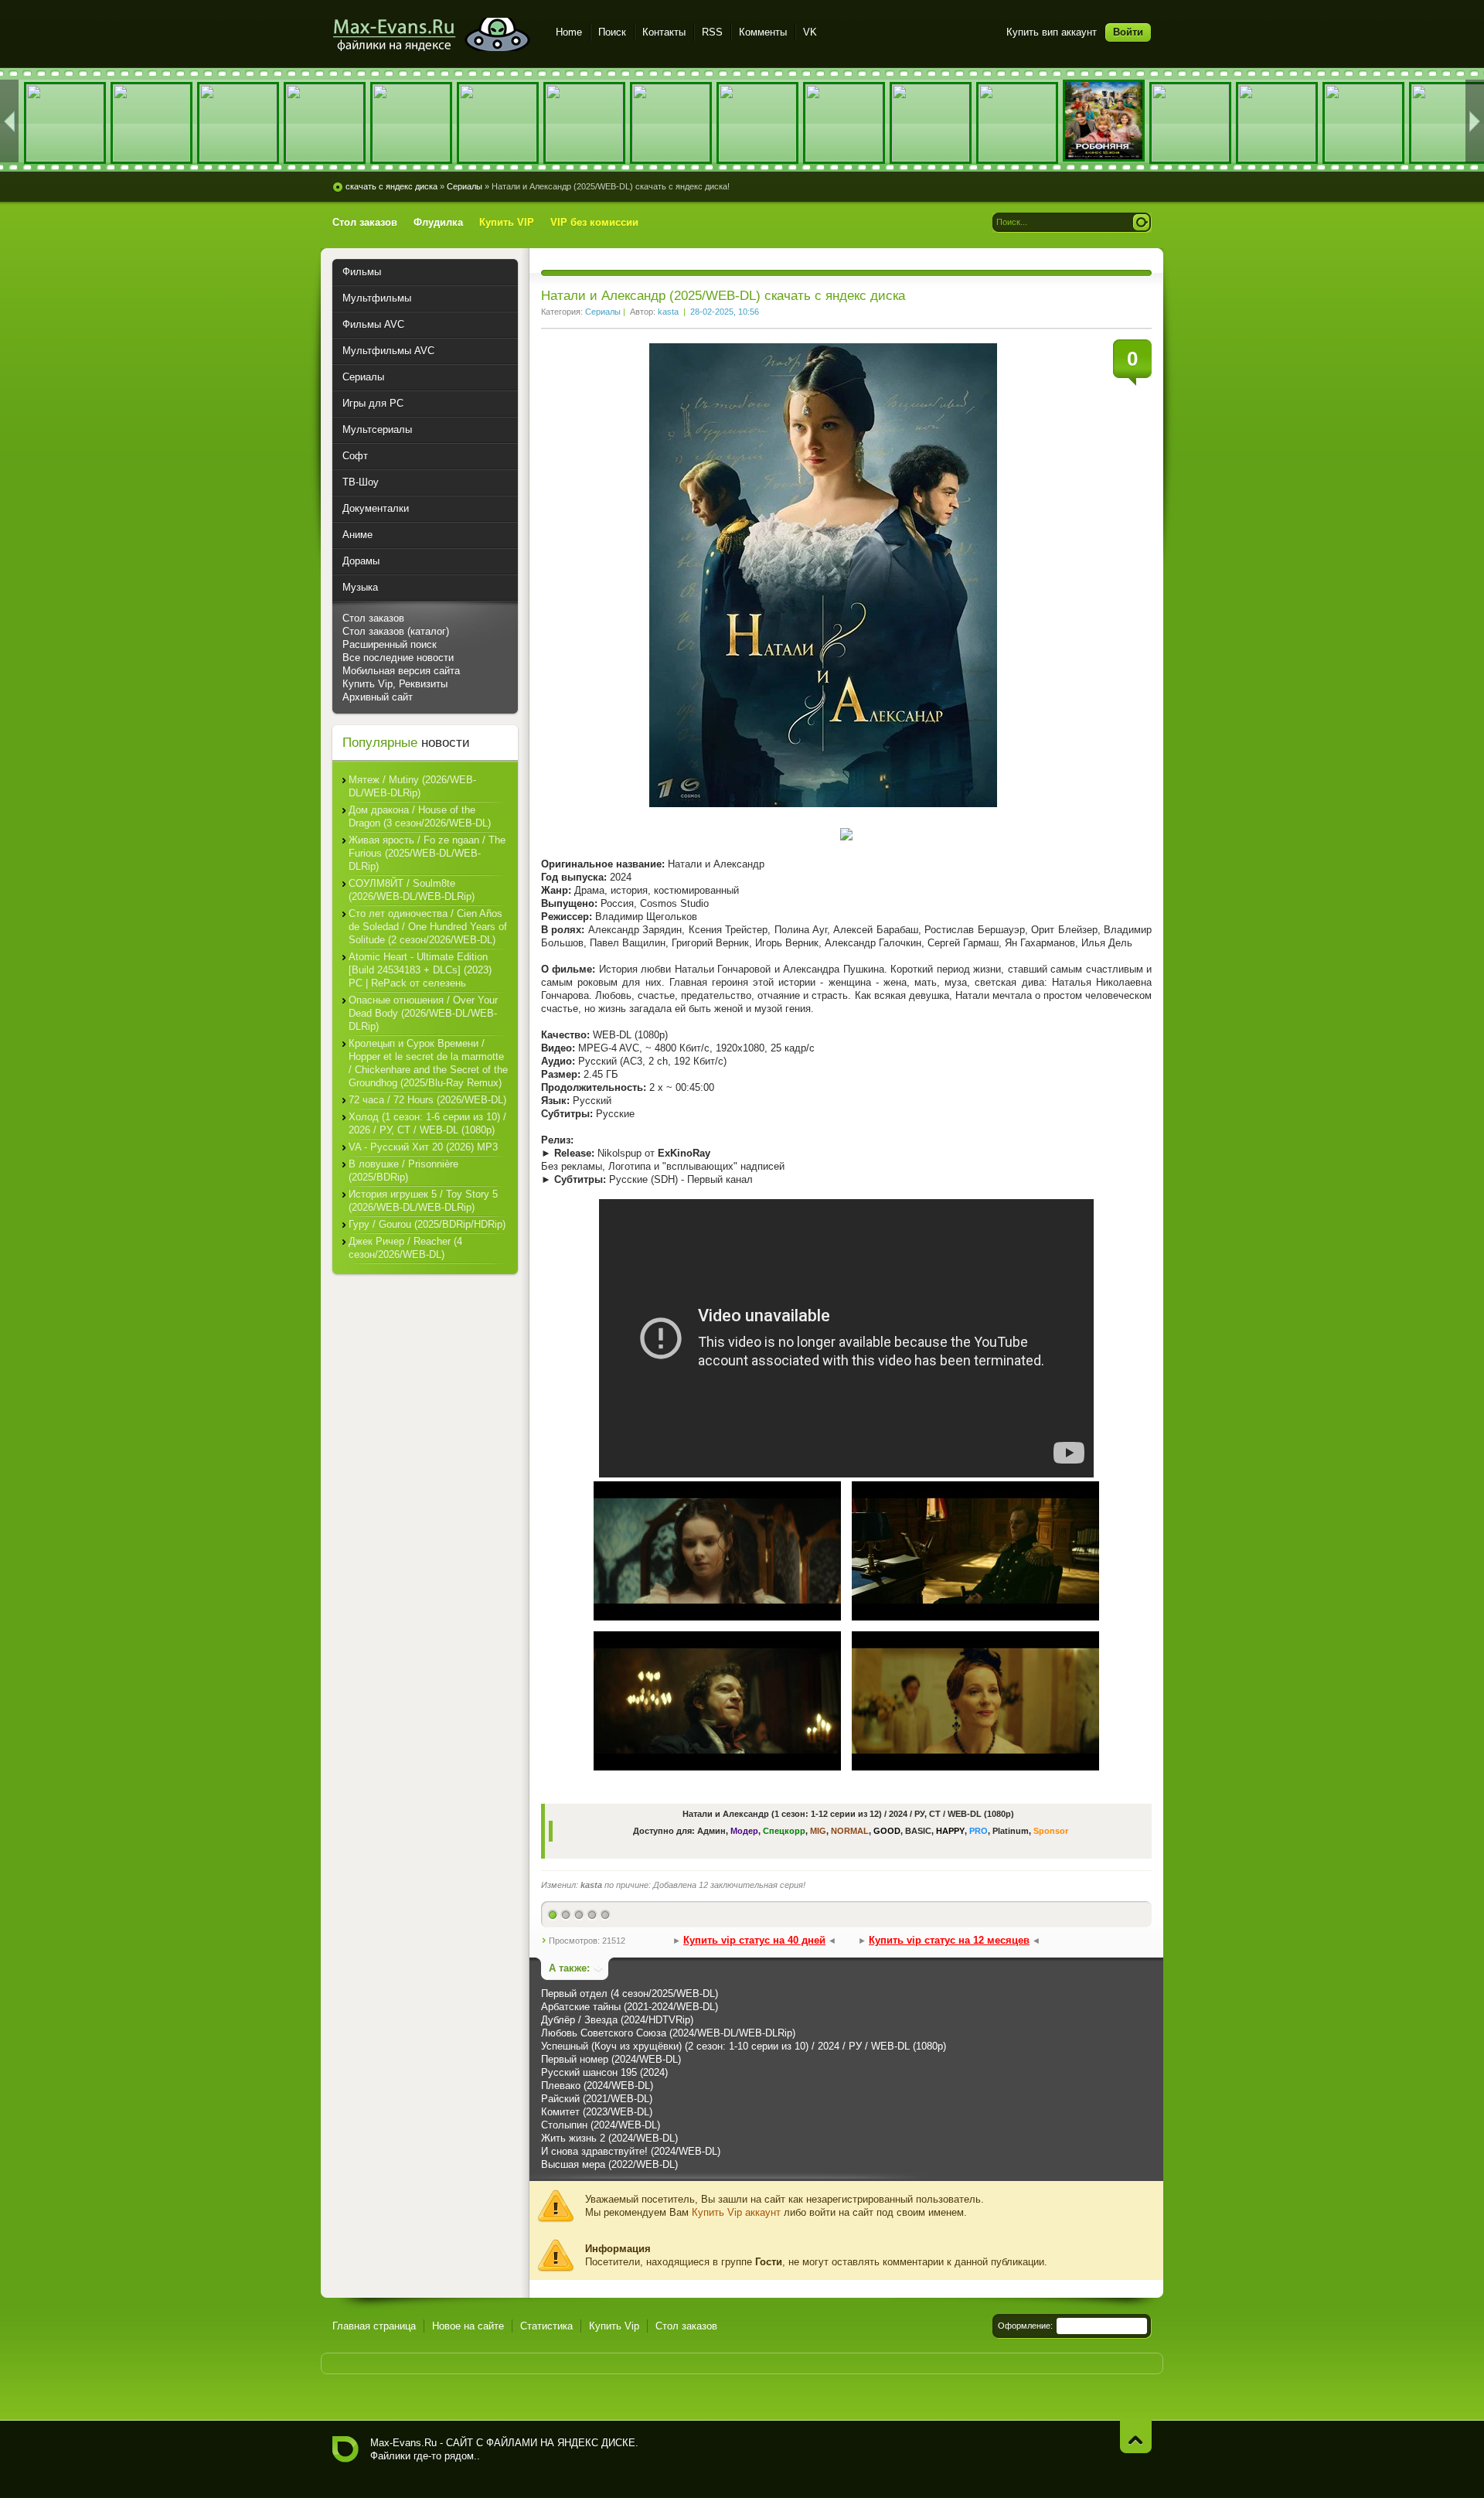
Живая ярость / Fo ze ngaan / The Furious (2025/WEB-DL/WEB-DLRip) (427, 853)
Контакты (664, 32)
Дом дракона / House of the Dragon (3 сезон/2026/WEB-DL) (420, 816)
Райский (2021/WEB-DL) (597, 2099)
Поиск (612, 32)
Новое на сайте (468, 2326)
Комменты (763, 32)
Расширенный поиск (390, 644)
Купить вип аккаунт (1052, 32)
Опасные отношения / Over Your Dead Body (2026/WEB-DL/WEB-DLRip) (423, 1013)
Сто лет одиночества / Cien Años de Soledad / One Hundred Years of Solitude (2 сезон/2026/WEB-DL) (428, 927)
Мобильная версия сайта (401, 671)
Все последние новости (398, 658)
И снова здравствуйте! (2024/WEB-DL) (631, 2151)
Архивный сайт (378, 697)
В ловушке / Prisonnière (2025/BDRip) (403, 1171)
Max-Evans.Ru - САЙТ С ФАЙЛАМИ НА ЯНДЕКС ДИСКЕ (345, 2449)
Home (569, 32)
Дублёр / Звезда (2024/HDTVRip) (617, 2020)
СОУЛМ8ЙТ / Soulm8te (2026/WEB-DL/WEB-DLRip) (412, 890)
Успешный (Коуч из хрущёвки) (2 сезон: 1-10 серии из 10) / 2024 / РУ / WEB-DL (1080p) (744, 2046)
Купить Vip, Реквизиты (395, 684)
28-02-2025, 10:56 (725, 312)
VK (810, 32)
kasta (668, 312)
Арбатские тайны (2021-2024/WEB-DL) (630, 2007)
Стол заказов (373, 618)
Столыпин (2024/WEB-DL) (601, 2125)
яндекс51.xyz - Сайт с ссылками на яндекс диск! (435, 34)
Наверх (1136, 2437)
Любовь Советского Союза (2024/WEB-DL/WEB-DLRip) (668, 2033)
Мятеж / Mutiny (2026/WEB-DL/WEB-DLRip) (412, 786)
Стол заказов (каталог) (396, 631)
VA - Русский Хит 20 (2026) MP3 (423, 1147)
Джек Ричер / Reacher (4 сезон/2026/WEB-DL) (405, 1248)
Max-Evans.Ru (403, 2443)
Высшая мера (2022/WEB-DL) (609, 2164)
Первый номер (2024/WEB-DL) (611, 2059)
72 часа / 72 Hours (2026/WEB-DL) (427, 1100)
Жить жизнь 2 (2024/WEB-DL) (609, 2138)
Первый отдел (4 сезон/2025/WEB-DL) (630, 1994)
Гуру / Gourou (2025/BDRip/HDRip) (427, 1224)
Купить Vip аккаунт (736, 2212)
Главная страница (374, 2326)
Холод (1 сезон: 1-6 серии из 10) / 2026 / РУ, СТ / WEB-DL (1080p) (427, 1123)
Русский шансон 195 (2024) (604, 2072)
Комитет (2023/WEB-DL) (597, 2112)
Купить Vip (614, 2326)
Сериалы (603, 312)
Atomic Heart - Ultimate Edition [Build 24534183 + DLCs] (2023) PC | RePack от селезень (420, 970)
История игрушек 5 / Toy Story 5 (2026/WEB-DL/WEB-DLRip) (423, 1201)
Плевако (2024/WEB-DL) (597, 2086)
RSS (712, 32)
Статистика (546, 2326)
